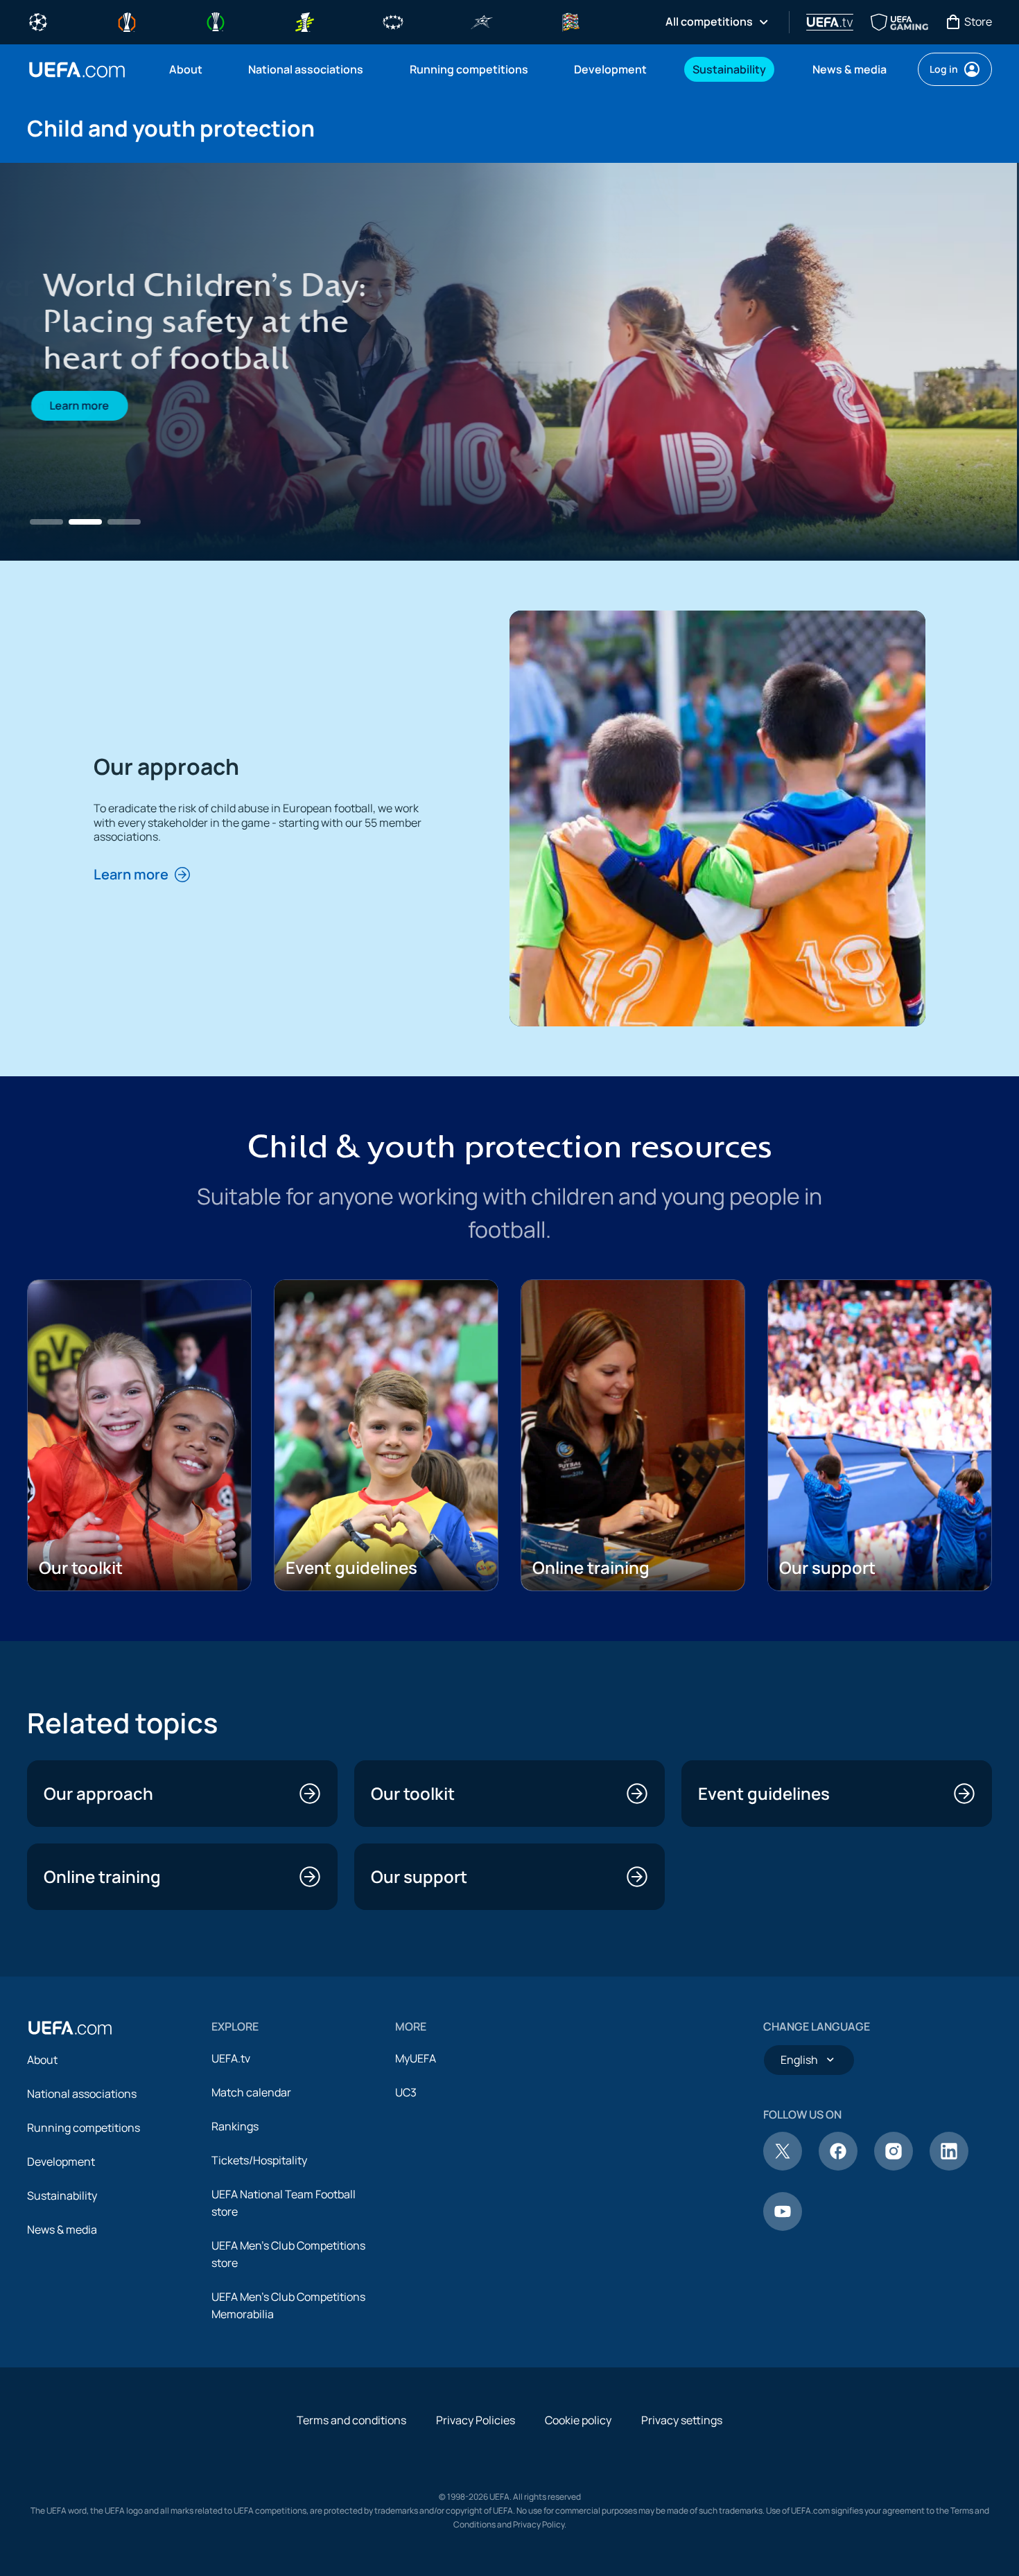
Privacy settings (682, 2420)
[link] (186, 69)
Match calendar (251, 2092)
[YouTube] (783, 2227)
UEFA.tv (231, 2058)
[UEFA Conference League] (216, 21)
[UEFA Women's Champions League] (393, 21)
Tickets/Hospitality (259, 2160)
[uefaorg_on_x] (783, 2166)
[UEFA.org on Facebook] (838, 2166)
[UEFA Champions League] (38, 21)
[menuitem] (191, 69)
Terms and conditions (351, 2420)
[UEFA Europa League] (127, 21)
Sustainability (62, 2196)
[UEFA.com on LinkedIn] (949, 2166)
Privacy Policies (476, 2420)
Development (61, 2162)
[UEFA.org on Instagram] (894, 2166)
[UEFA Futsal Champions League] (482, 21)
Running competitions (84, 2128)
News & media (62, 2229)
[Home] (70, 2028)
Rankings (235, 2126)
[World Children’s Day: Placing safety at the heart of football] (509, 362)
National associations (82, 2094)
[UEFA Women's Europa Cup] (304, 21)
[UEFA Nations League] (571, 21)
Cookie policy (578, 2420)
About (42, 2060)
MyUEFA (416, 2058)
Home (77, 70)
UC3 (406, 2092)
